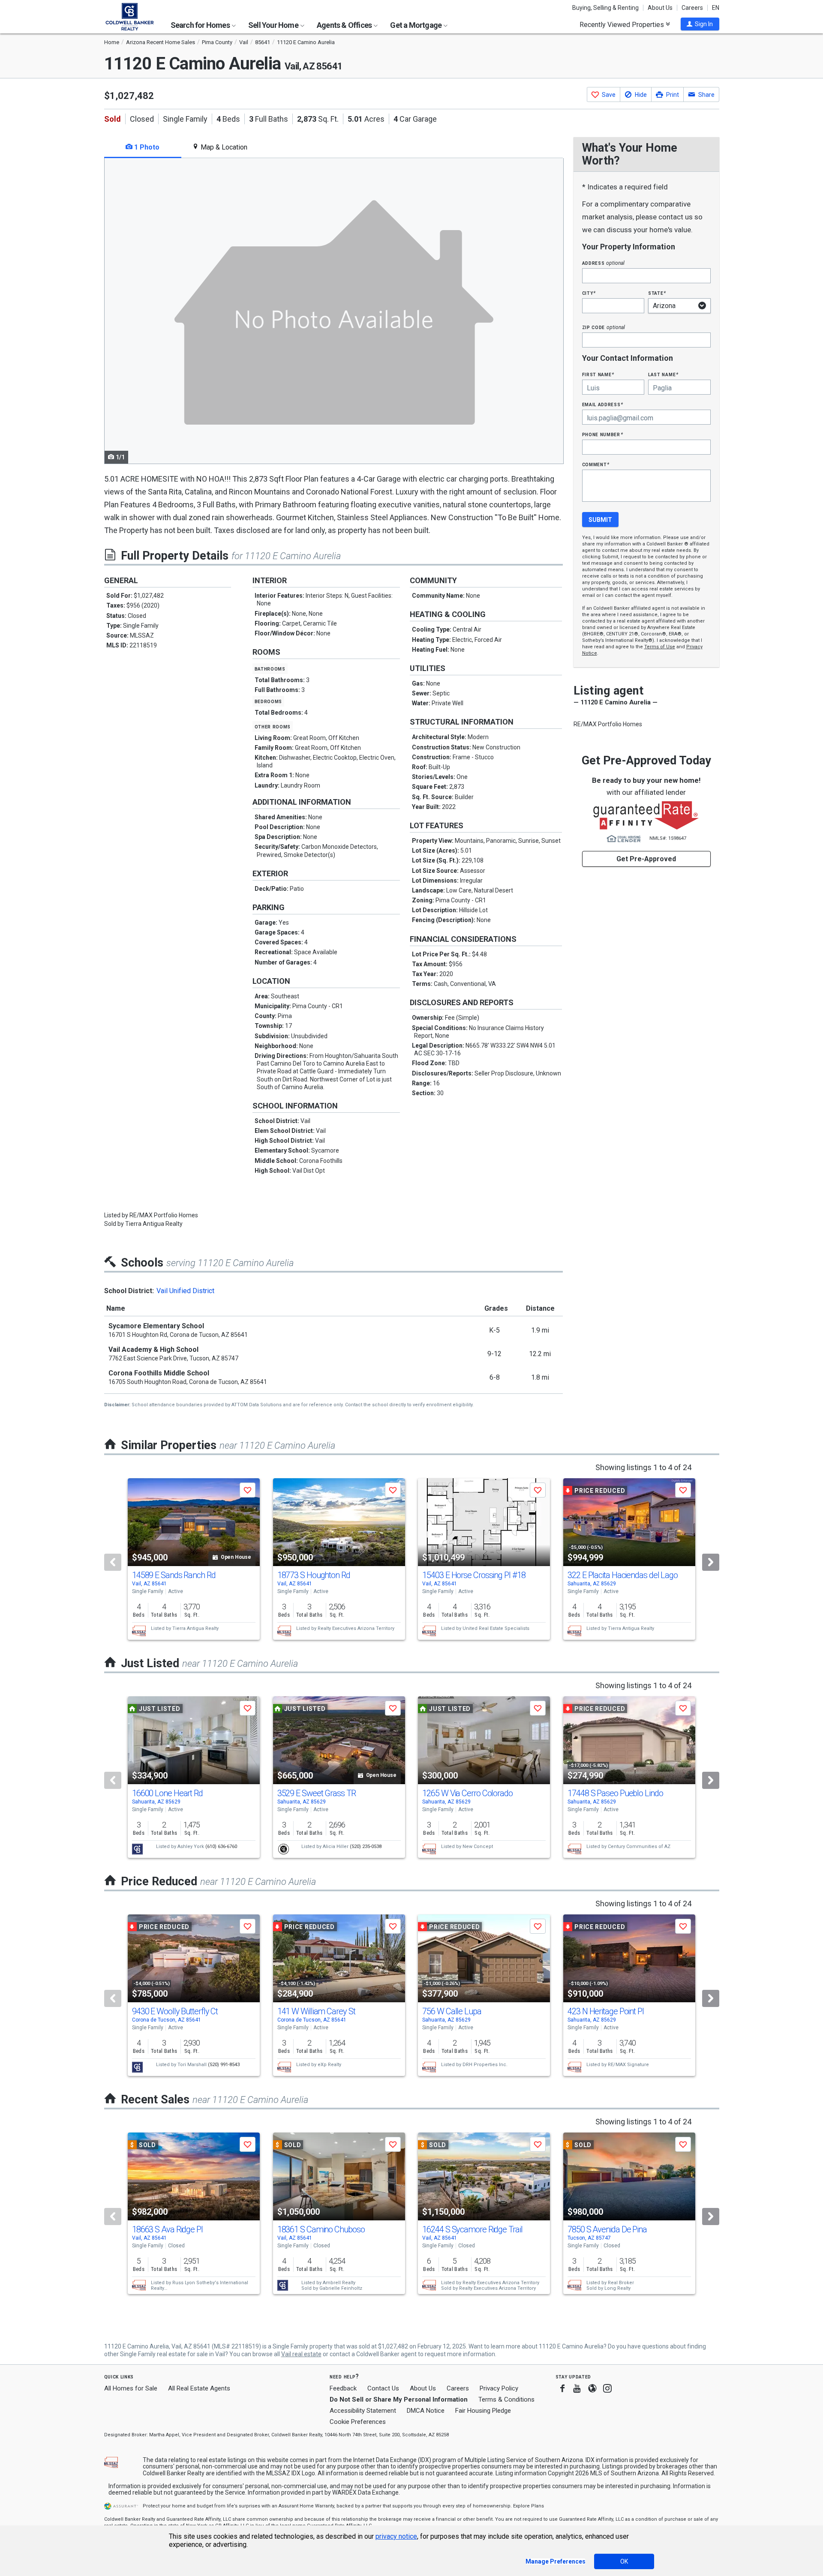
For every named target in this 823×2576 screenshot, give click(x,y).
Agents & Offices (345, 25)
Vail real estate (301, 2354)
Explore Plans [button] (529, 2506)
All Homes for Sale (131, 2388)
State (657, 293)
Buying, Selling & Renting (605, 8)
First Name (598, 374)
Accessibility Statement (363, 2411)
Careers (692, 8)
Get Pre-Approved (646, 859)
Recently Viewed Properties (623, 24)
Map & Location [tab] (223, 147)
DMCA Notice (426, 2411)
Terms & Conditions (506, 2399)
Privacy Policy (499, 2388)
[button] (700, 24)
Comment (596, 464)
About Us (660, 8)
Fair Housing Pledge (483, 2411)
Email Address (603, 404)
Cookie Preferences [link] (358, 2422)
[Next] (711, 1562)
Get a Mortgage (416, 25)
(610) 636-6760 (221, 1847)
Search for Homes (201, 25)
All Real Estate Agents (199, 2388)
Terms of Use (660, 647)
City (589, 293)
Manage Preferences (556, 2561)
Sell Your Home (274, 25)
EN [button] (716, 8)
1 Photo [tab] (146, 147)
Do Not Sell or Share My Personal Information (399, 2399)
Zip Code (604, 327)
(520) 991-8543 (224, 2065)
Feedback (343, 2389)
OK (624, 2561)
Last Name (663, 374)
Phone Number (603, 434)
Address (604, 263)
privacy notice (396, 2536)
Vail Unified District (185, 1291)
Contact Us (383, 2388)
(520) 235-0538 (366, 1847)
